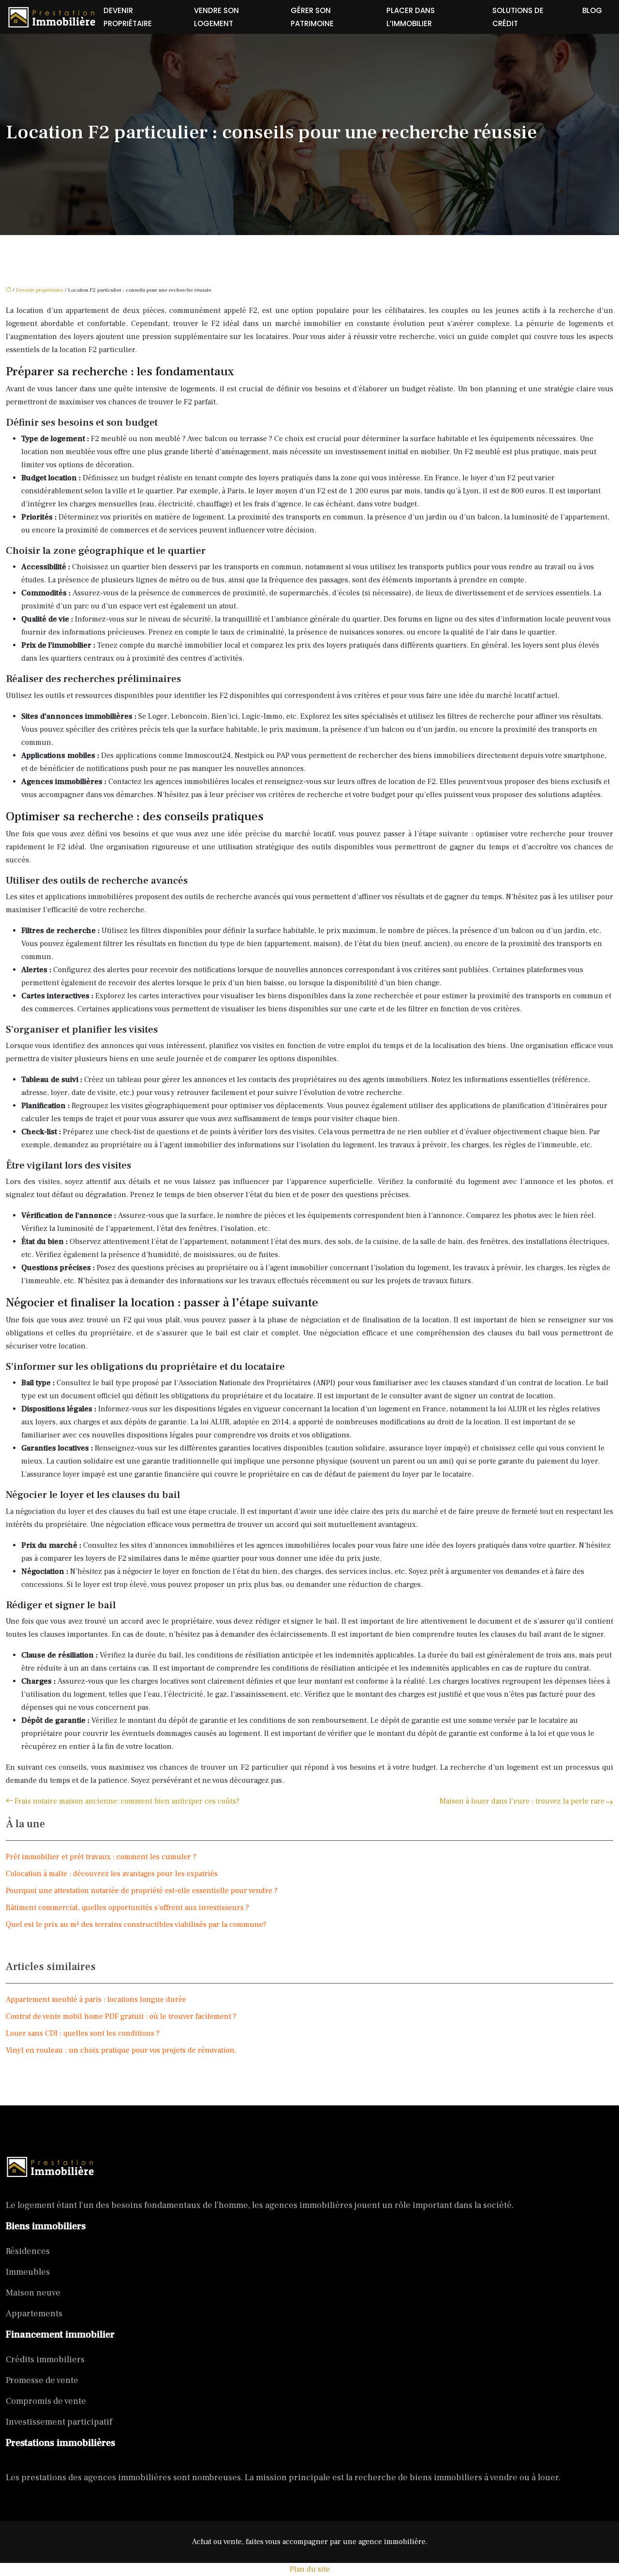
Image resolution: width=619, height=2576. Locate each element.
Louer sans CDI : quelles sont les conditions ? (83, 2033)
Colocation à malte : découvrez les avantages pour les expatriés (112, 1874)
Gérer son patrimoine (312, 17)
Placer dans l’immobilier (411, 17)
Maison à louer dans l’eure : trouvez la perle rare (522, 1801)
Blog (592, 10)
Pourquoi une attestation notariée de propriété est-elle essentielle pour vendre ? (142, 1891)
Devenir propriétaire (128, 17)
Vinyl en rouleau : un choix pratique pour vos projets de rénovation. (121, 2050)
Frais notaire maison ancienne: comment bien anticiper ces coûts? (127, 1801)
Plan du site (310, 2569)
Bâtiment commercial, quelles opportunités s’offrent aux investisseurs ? (127, 1908)
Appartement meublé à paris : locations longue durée (96, 1999)
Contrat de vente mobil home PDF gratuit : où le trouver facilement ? (121, 2016)
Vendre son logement (216, 17)
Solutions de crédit (518, 17)
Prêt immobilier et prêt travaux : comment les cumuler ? (101, 1857)
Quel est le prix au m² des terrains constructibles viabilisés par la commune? (136, 1925)
